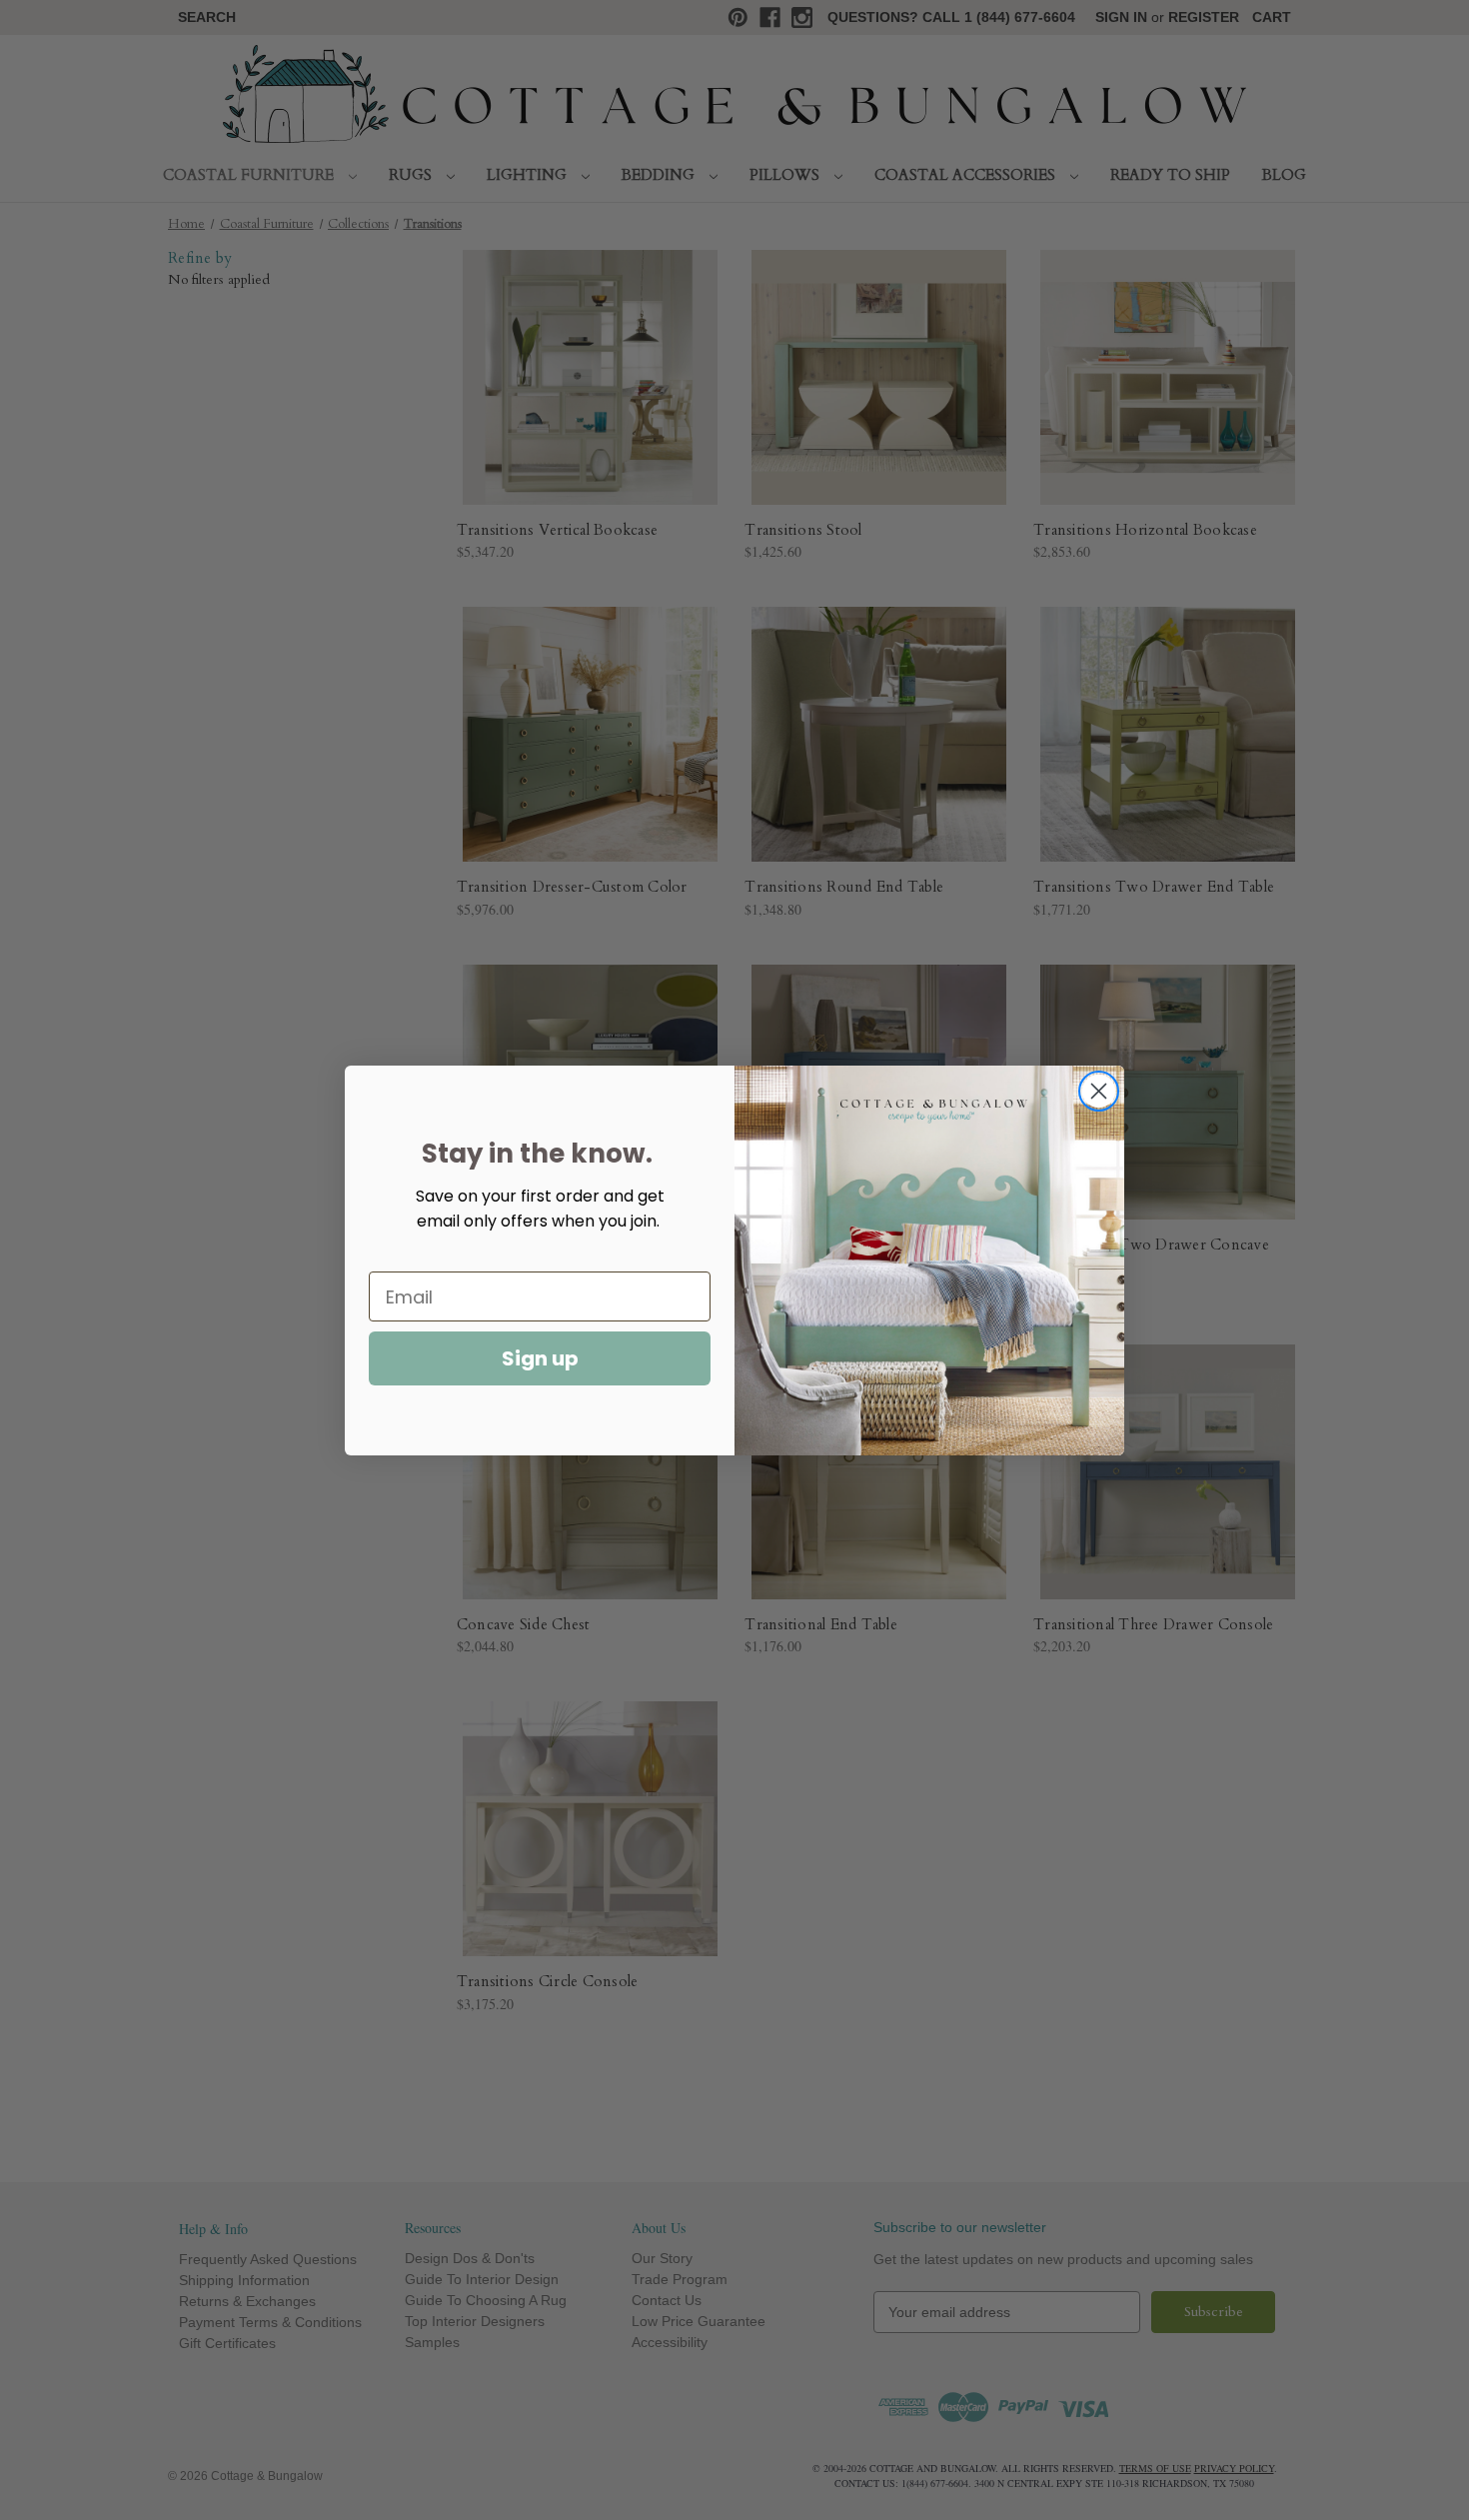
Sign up (540, 1358)
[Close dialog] (1099, 1091)
